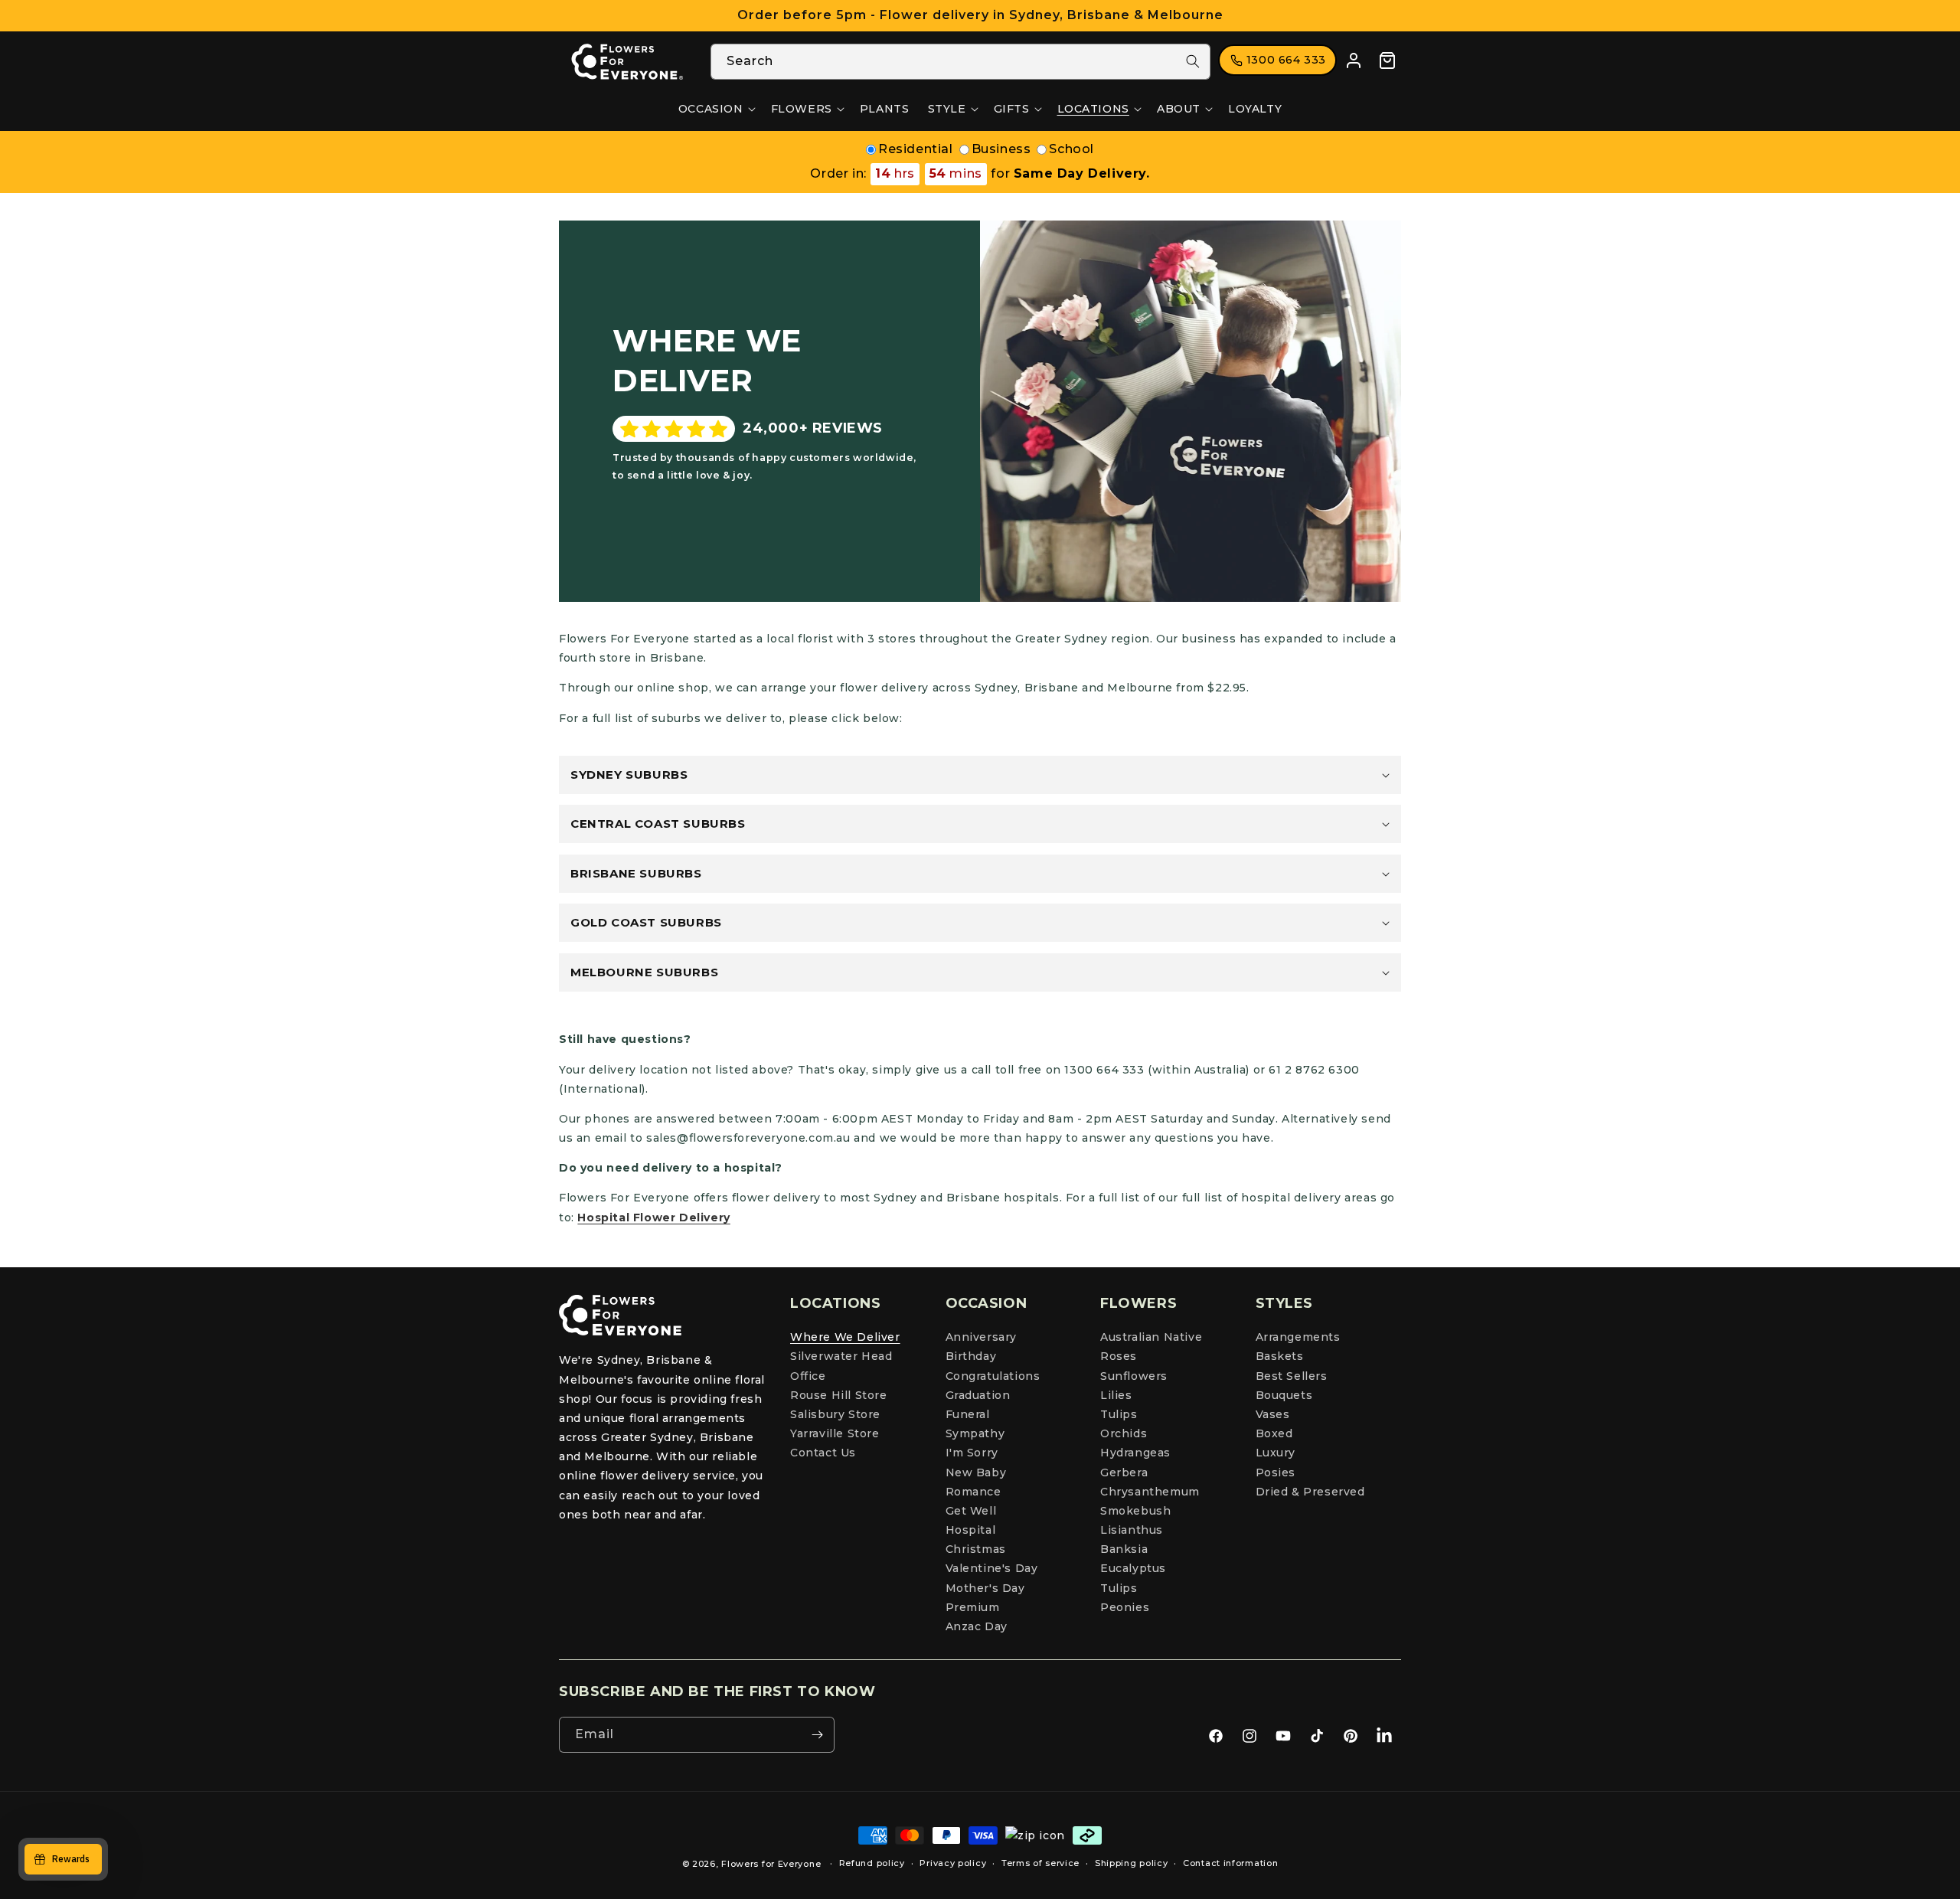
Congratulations (993, 1376)
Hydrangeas (1135, 1453)
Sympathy (975, 1433)
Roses (1119, 1356)
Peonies (1125, 1607)
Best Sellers (1292, 1376)
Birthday (971, 1356)
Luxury (1276, 1453)
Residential (916, 149)
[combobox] (960, 62)
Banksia (1124, 1549)
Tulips (1119, 1414)
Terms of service (1040, 1863)
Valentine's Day (992, 1568)
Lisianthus (1132, 1530)
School (1071, 149)
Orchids (1124, 1433)
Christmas (976, 1549)
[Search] (1193, 61)
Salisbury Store (835, 1414)
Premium (973, 1607)
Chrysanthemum (1150, 1492)
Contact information (1230, 1863)
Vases (1273, 1414)
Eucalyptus (1133, 1568)
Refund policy (872, 1863)
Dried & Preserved (1310, 1492)
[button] (715, 109)
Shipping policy (1132, 1863)
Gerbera (1124, 1472)
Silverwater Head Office (841, 1366)
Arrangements (1298, 1337)
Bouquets (1284, 1395)
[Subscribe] (817, 1735)
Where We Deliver (845, 1337)
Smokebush (1135, 1511)
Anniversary (982, 1337)
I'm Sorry (972, 1453)
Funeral (968, 1414)
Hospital (971, 1530)
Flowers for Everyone (771, 1864)
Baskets (1280, 1356)
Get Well (971, 1511)
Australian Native (1151, 1337)
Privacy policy (953, 1863)
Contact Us (823, 1453)
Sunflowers (1134, 1376)
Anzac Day (977, 1626)
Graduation (978, 1395)
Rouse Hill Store (839, 1395)
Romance (973, 1492)
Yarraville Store (835, 1433)
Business (1001, 149)
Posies (1276, 1472)
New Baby (976, 1472)
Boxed (1274, 1433)
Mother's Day (985, 1588)
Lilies (1116, 1395)
